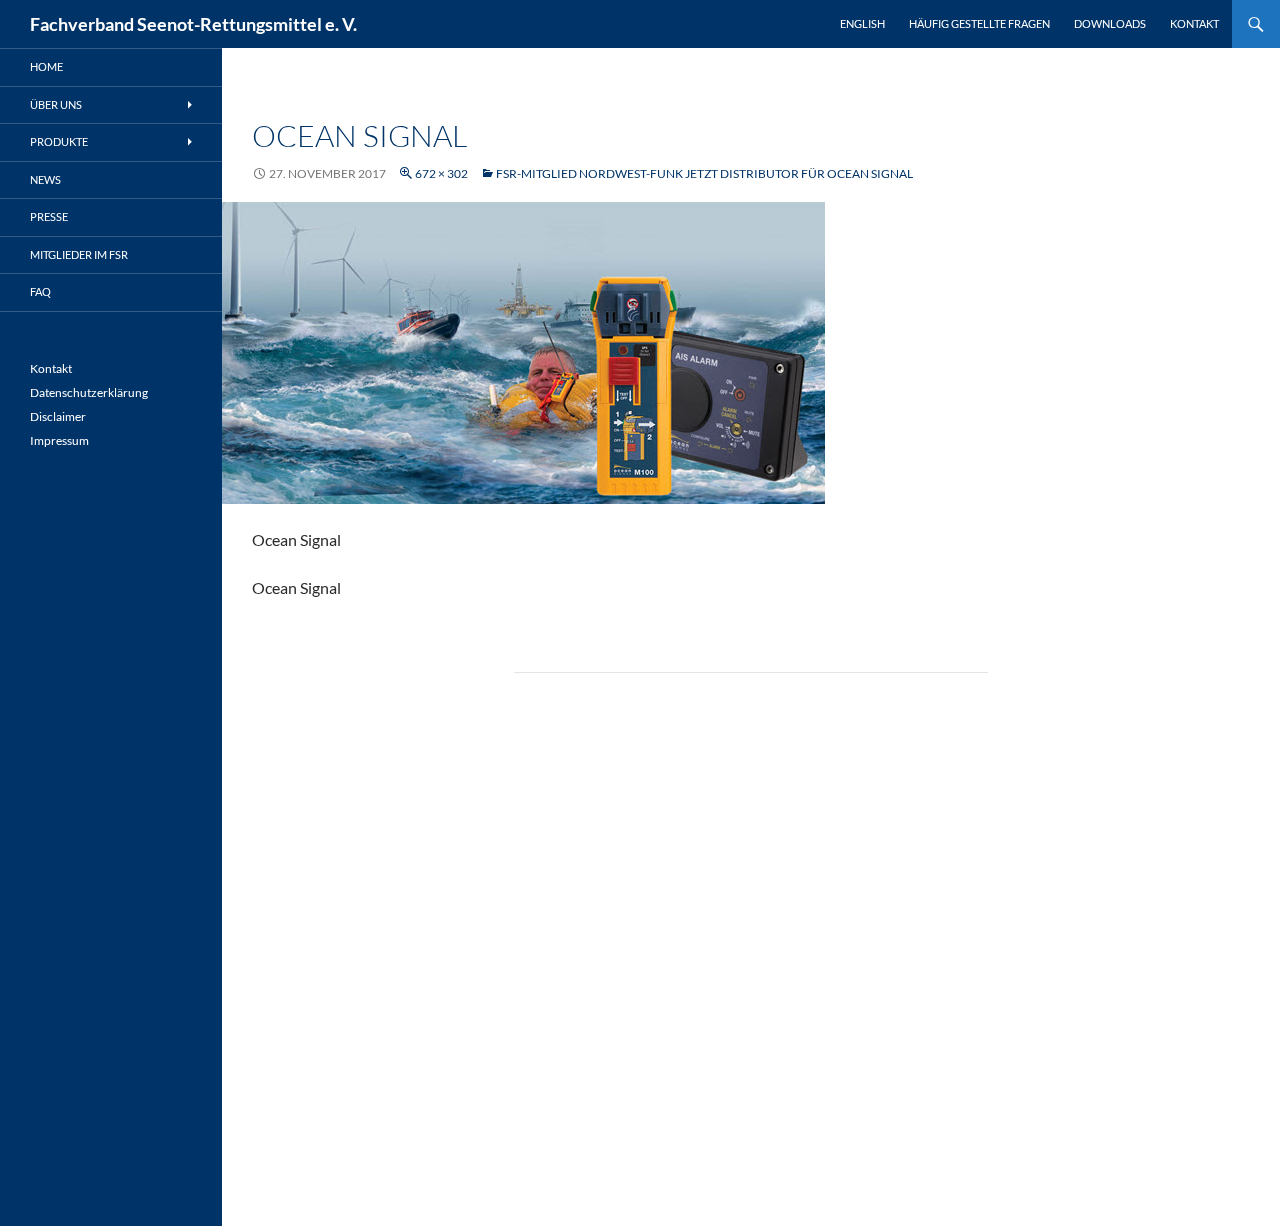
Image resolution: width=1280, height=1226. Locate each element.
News (45, 179)
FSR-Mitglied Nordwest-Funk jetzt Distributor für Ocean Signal (704, 173)
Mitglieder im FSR (79, 254)
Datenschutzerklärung (89, 392)
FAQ (40, 291)
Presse (49, 216)
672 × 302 (441, 173)
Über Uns (56, 104)
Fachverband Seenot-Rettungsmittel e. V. (193, 24)
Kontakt (1194, 23)
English (862, 23)
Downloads (1110, 23)
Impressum (59, 440)
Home (46, 66)
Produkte (59, 141)
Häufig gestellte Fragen (979, 23)
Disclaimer (58, 416)
